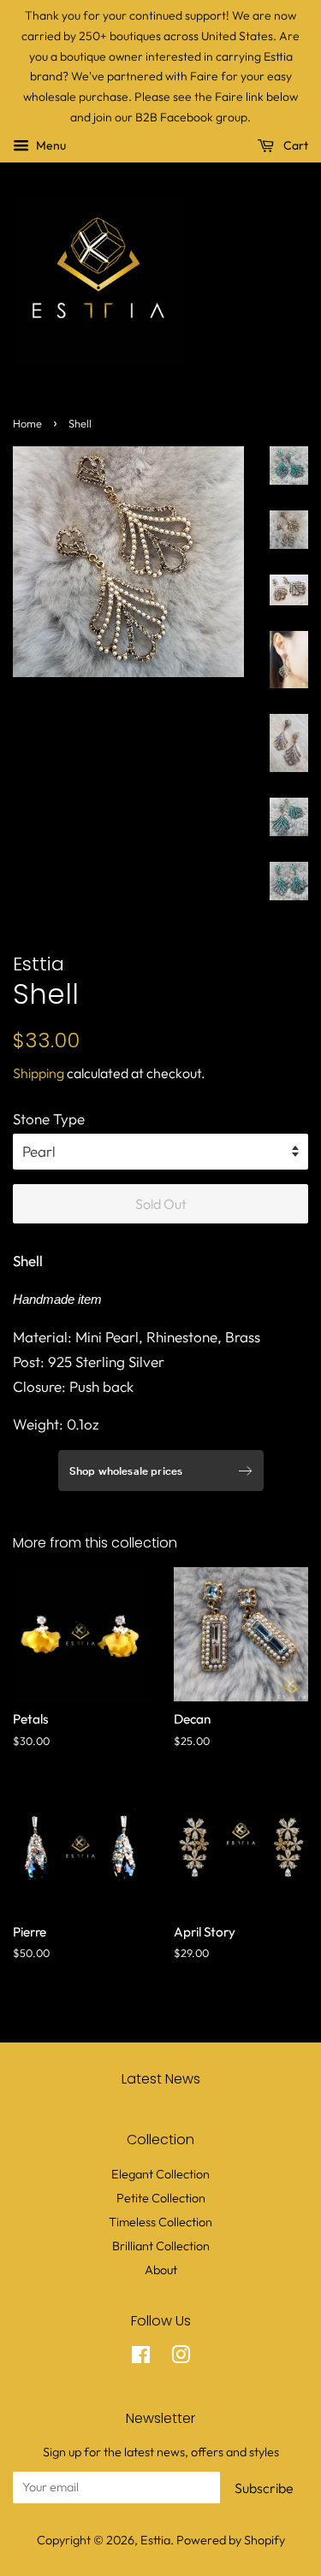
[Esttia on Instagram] (181, 2358)
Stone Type (49, 1119)
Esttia (155, 2540)
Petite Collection (161, 2198)
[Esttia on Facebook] (141, 2358)
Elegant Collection (160, 2174)
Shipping (39, 1073)
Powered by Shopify (231, 2540)
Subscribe (264, 2488)
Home (27, 423)
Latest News (161, 2079)
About (161, 2270)
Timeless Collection (160, 2222)
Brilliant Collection (161, 2246)
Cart (294, 145)
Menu (50, 145)
